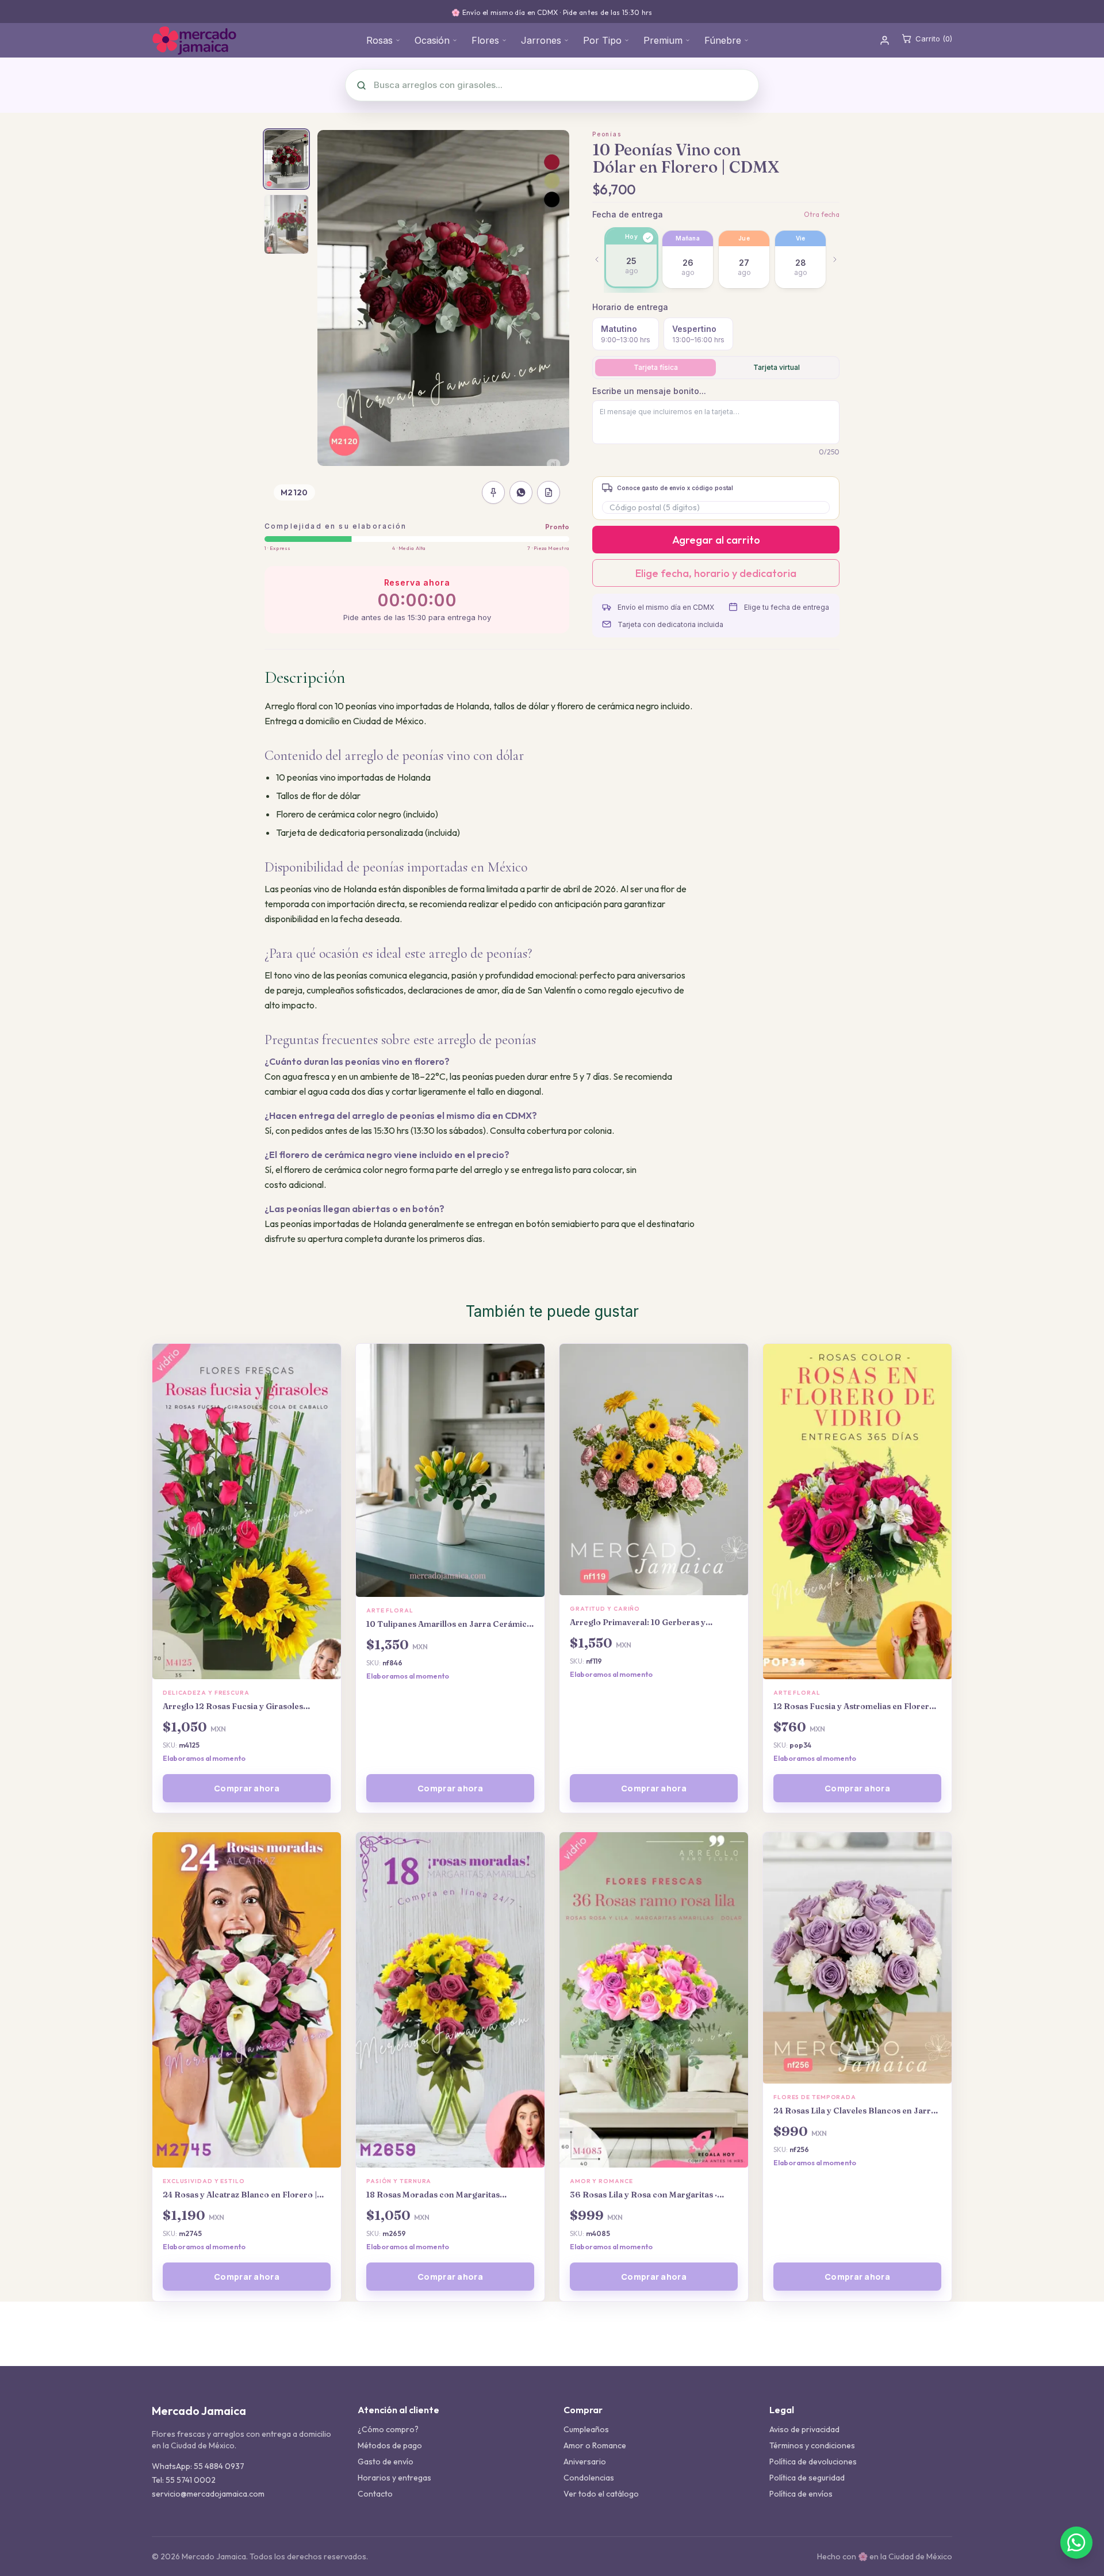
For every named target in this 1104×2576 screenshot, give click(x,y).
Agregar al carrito (716, 540)
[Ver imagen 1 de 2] (286, 159)
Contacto (375, 2494)
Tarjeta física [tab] (656, 367)
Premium (663, 40)
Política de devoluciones (813, 2462)
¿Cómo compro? (388, 2429)
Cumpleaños (586, 2429)
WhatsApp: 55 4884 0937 (198, 2466)
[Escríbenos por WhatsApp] (1076, 2543)
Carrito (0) (934, 39)
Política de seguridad (807, 2478)
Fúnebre (723, 40)
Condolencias (589, 2478)
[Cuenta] (885, 41)
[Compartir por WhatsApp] (521, 492)
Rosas (379, 40)
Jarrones (541, 40)
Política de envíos (801, 2494)
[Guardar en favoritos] (493, 492)
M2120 (294, 492)
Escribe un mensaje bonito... (649, 391)
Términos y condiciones (812, 2445)
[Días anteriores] (597, 259)
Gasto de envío (386, 2462)
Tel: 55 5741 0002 (184, 2480)
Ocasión (432, 40)
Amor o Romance (595, 2445)
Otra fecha (822, 214)
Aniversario (585, 2462)
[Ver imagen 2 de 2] (286, 224)
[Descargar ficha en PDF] (549, 492)
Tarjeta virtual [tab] (777, 367)
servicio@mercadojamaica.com (208, 2494)
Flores (485, 40)
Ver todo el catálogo (601, 2494)
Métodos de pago (390, 2445)
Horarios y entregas (394, 2478)
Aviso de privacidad (804, 2429)
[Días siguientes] (835, 259)
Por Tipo (602, 40)
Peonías (607, 134)
